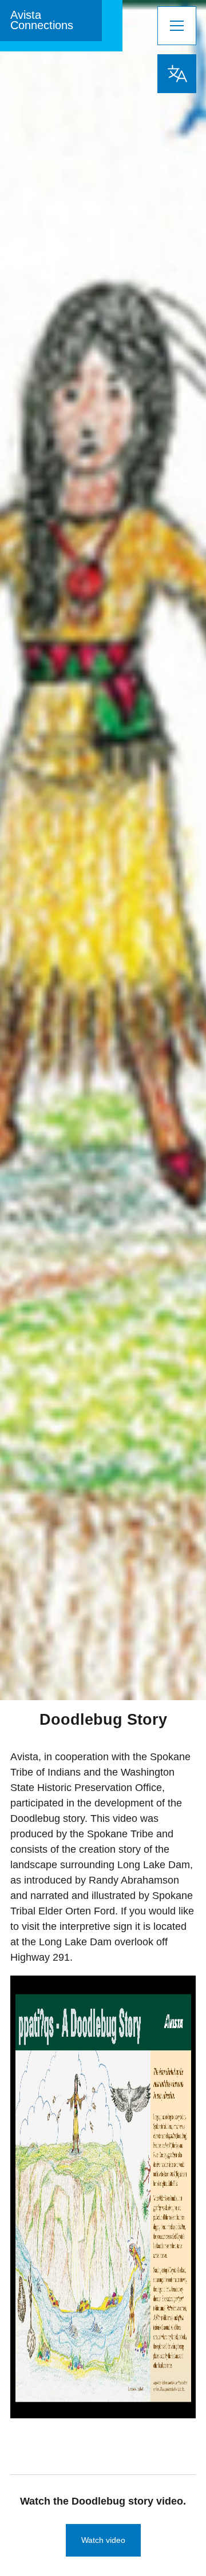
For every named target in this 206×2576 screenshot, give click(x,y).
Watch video (103, 2540)
